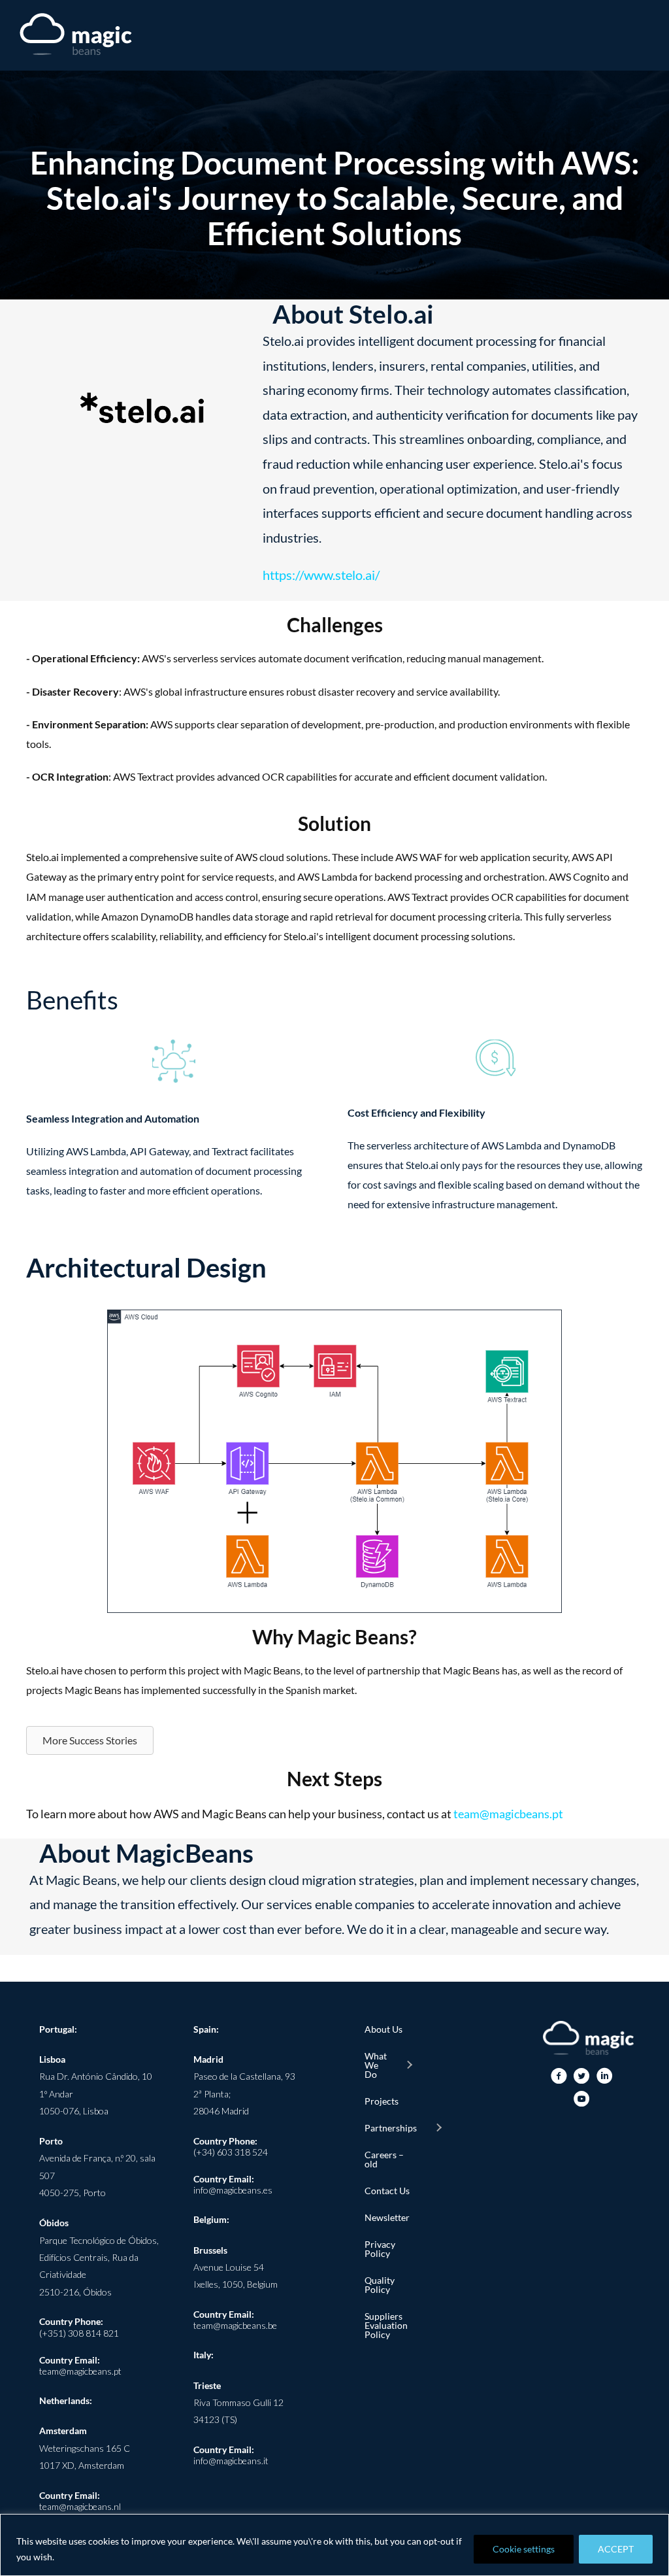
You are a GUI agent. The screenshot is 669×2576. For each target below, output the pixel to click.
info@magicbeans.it (231, 2461)
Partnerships (391, 2128)
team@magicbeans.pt (508, 1814)
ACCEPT (616, 2549)
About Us (383, 2029)
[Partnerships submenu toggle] (438, 2128)
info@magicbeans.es (233, 2190)
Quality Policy (380, 2285)
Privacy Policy (380, 2249)
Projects (382, 2101)
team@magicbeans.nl (80, 2506)
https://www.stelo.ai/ (321, 575)
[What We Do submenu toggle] (409, 2065)
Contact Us (387, 2191)
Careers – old (384, 2159)
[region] (334, 2545)
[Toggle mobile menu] (644, 36)
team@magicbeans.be (235, 2325)
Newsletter (387, 2217)
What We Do (376, 2065)
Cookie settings (524, 2549)
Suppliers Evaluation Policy (386, 2325)
